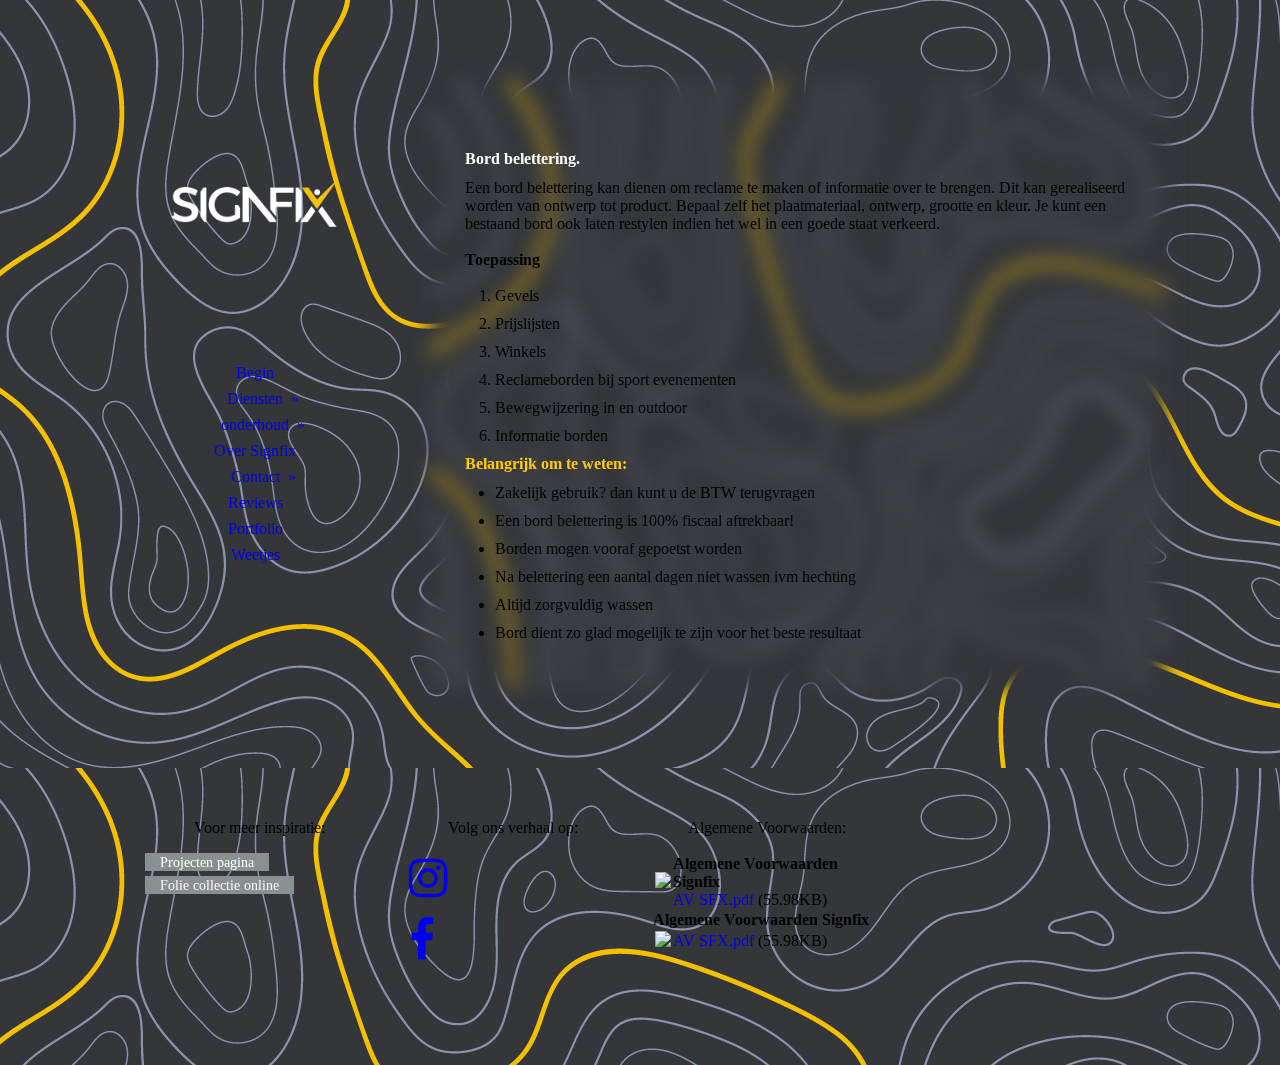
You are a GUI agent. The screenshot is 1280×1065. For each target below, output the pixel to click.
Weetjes (255, 554)
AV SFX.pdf (713, 899)
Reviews (255, 502)
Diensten (255, 398)
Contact (255, 476)
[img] (255, 205)
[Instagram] (428, 879)
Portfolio (255, 528)
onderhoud (255, 424)
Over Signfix (255, 450)
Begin (255, 372)
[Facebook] (422, 941)
